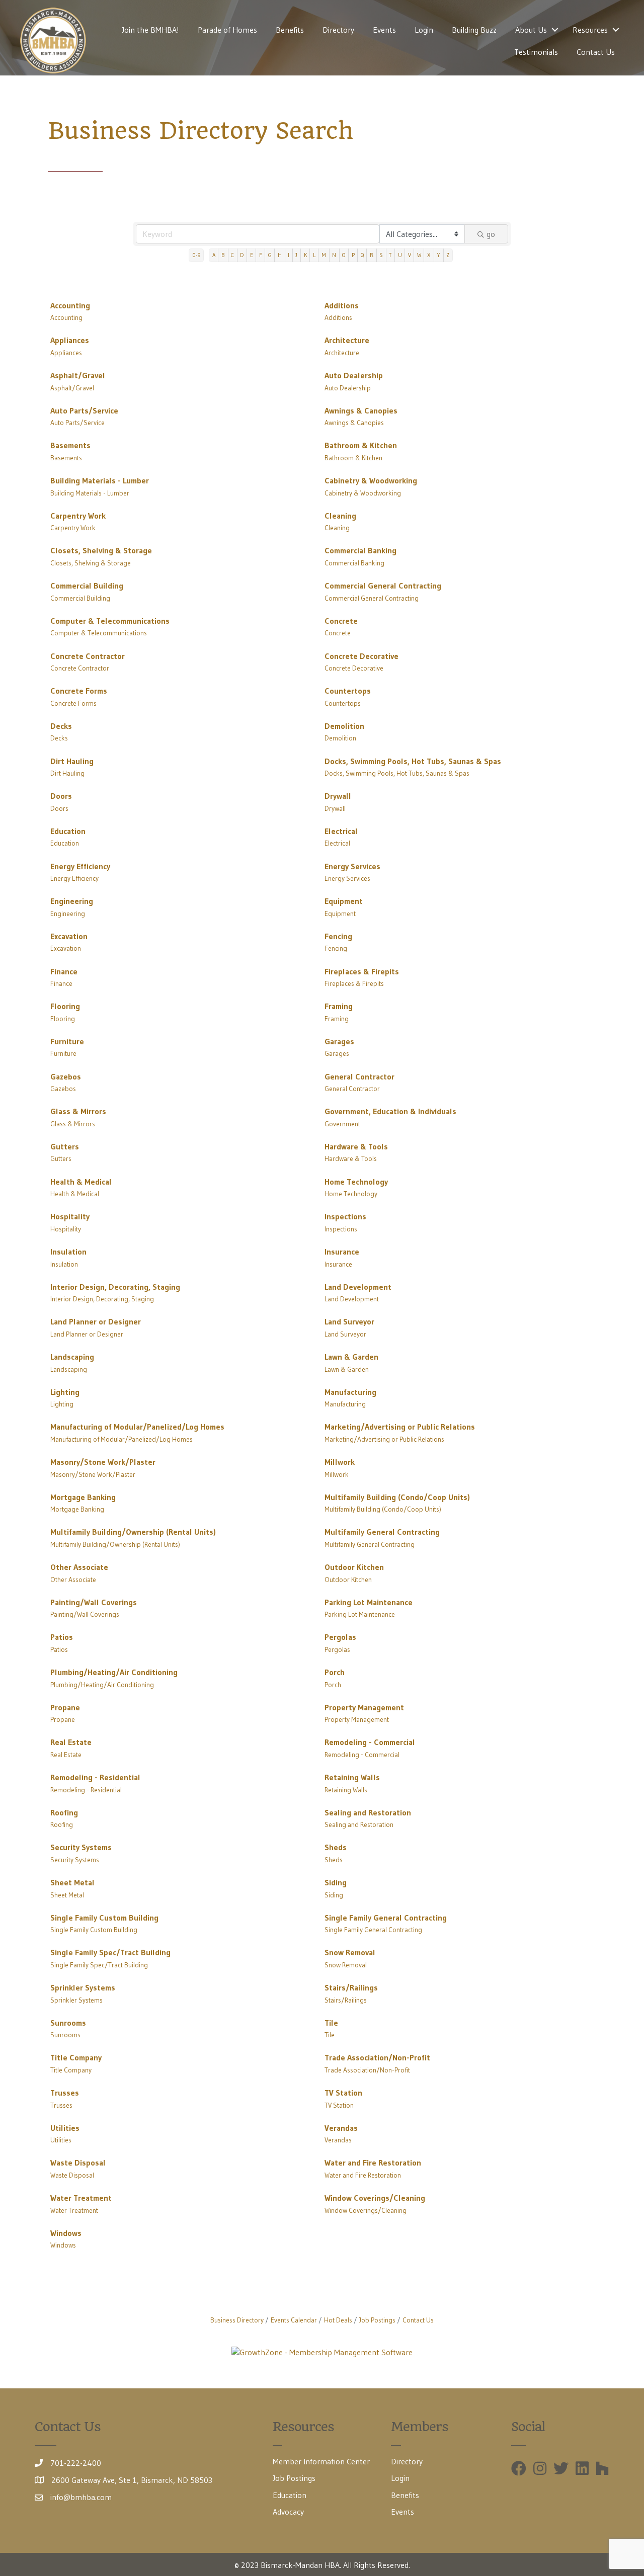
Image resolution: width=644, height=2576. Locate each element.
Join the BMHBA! (150, 30)
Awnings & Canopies (361, 410)
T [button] (390, 255)
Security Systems (81, 1847)
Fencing (338, 936)
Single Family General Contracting (386, 1918)
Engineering (72, 901)
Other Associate (79, 1567)
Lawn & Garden (351, 1357)
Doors (61, 796)
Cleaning (340, 516)
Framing (339, 1006)
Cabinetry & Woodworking (371, 480)
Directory (338, 30)
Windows (66, 2233)
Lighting (65, 1392)
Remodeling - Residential (95, 1777)
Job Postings (377, 2320)
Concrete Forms (79, 691)
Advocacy (288, 2512)
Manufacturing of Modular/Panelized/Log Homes (137, 1427)
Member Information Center (321, 2461)
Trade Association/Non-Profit (377, 2057)
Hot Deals (338, 2320)
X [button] (429, 255)
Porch (335, 1672)
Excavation (69, 936)
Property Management (364, 1707)
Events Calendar (294, 2320)
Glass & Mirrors (78, 1111)
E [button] (252, 255)
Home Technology (356, 1182)
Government (342, 1124)
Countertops (348, 691)
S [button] (381, 255)
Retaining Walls (352, 1777)
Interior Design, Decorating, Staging (115, 1287)
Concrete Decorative (361, 656)
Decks (61, 726)
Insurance (342, 1252)
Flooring (65, 1006)
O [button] (344, 255)
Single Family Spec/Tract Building (110, 1952)
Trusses (65, 2093)
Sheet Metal (72, 1882)
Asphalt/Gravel (78, 375)
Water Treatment (81, 2198)
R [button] (372, 255)
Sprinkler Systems (83, 1987)
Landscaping (72, 1357)
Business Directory (237, 2320)
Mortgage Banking (83, 1497)
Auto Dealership (354, 375)
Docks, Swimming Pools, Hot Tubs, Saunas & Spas (413, 761)
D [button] (242, 255)
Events (384, 30)
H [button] (280, 255)
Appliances (70, 340)
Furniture (67, 1041)
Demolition (344, 726)
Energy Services (352, 866)
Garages (339, 1041)
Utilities (65, 2128)
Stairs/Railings (351, 1987)
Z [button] (448, 255)
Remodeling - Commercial (370, 1742)
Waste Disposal (78, 2163)
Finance (64, 971)
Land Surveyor (349, 1321)
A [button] (214, 255)
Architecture (347, 340)
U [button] (400, 255)
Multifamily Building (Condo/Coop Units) (397, 1497)
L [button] (314, 255)
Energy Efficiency (80, 866)
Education (68, 831)
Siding (336, 1882)
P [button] (353, 255)
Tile (331, 2023)
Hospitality (70, 1216)
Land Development (358, 1287)
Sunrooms (68, 2023)
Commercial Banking (360, 550)
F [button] (261, 255)
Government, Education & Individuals (390, 1111)
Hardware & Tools (356, 1146)
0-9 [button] (196, 255)
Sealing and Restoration (368, 1812)
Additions (342, 305)
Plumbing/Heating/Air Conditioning (114, 1672)
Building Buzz (474, 30)
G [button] (270, 255)
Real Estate (71, 1742)
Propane (65, 1707)
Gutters (65, 1146)
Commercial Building (87, 586)
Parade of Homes (227, 30)
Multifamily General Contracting (382, 1532)
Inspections (345, 1216)
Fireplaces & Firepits (362, 971)
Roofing (64, 1812)
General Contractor (359, 1076)
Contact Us (596, 52)
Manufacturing (350, 1392)
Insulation (68, 1252)
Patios (62, 1637)
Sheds (336, 1847)
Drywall (338, 796)
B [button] (223, 255)
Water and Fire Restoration (373, 2163)
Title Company (76, 2057)
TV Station (343, 2093)
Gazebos (66, 1076)
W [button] (419, 255)
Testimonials (536, 52)
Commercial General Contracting (383, 586)
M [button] (324, 255)
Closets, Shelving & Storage (101, 550)
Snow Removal (350, 1952)
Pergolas (340, 1637)
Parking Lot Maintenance (369, 1602)
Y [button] (438, 255)
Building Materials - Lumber (100, 480)
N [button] (334, 255)
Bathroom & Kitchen (361, 445)
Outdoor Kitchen (354, 1567)
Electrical (341, 831)
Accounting (70, 305)
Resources (590, 30)
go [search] (491, 234)
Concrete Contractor (88, 656)
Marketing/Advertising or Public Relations (400, 1427)
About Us (531, 30)
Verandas (341, 2128)
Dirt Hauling (72, 761)
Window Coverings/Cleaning (375, 2198)
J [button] (296, 255)
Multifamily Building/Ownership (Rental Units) (133, 1532)
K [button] (305, 255)
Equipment (344, 901)
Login (424, 30)
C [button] (232, 255)
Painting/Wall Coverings (94, 1602)
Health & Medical (81, 1182)
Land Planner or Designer (96, 1321)
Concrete (341, 621)
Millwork (340, 1462)
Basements (70, 445)
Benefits (290, 30)
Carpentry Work (78, 516)
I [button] (289, 255)
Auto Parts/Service (84, 410)
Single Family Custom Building (104, 1918)
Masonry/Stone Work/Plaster (103, 1462)
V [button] (410, 255)
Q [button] (362, 255)
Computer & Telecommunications (110, 621)
